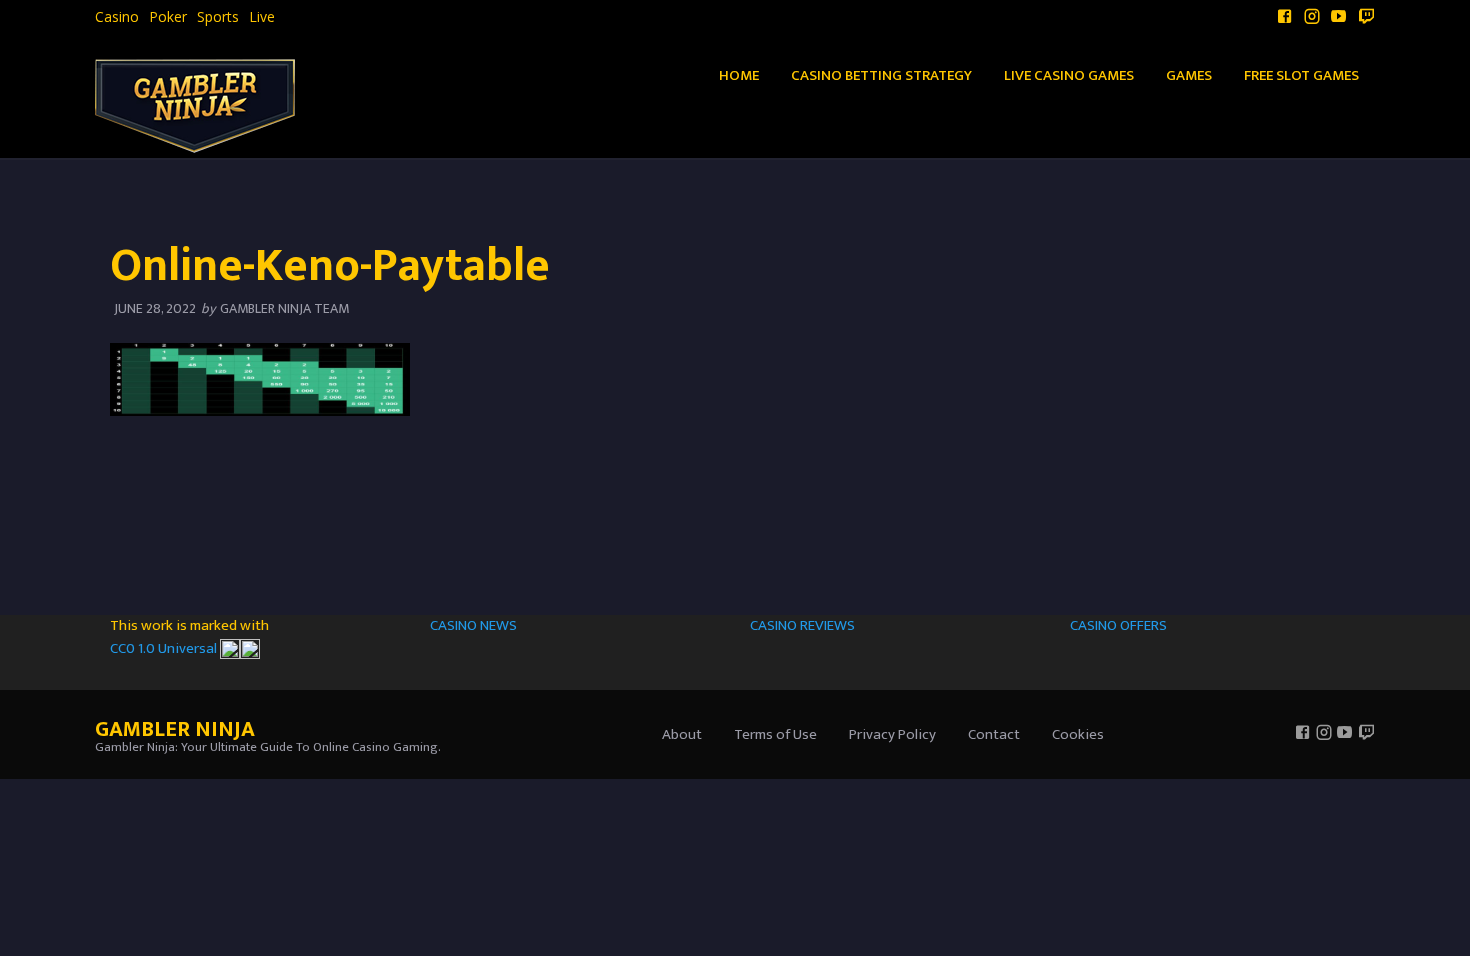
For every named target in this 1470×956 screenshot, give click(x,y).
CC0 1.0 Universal (165, 648)
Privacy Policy (892, 734)
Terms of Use (775, 734)
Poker (168, 17)
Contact (994, 734)
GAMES (1189, 75)
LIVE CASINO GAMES (1069, 75)
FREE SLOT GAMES (1301, 75)
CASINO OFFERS (1118, 625)
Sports (218, 17)
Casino (117, 17)
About (682, 734)
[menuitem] (117, 17)
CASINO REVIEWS (802, 625)
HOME (739, 75)
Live (262, 17)
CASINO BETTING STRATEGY (881, 75)
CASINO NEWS (473, 625)
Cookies (1078, 734)
